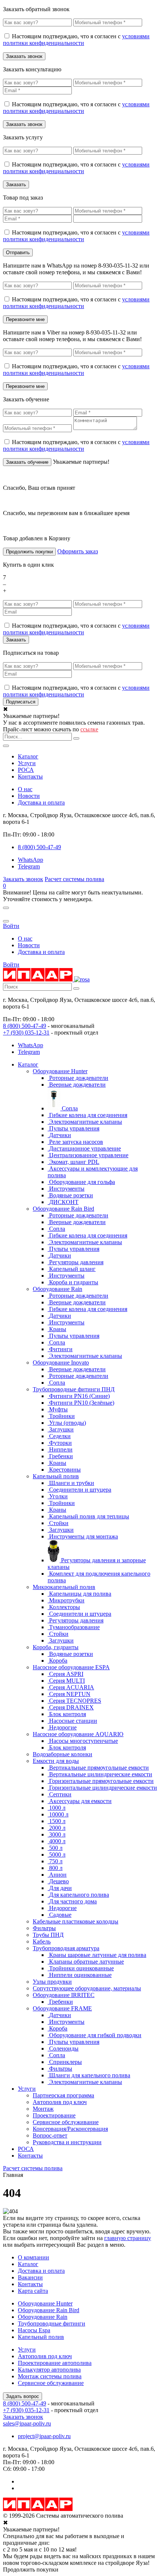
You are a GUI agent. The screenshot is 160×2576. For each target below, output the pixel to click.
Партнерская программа (63, 2095)
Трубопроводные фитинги (52, 2323)
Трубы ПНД (48, 1935)
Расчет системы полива (74, 879)
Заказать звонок (23, 879)
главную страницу (128, 2238)
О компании (33, 2257)
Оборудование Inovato (61, 1363)
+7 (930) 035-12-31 (26, 1033)
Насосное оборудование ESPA (71, 1667)
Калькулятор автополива (49, 2370)
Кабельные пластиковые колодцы (76, 1921)
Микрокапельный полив (64, 1587)
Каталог (28, 756)
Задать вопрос (23, 2396)
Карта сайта (33, 2291)
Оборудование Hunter (60, 1071)
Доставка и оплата (41, 802)
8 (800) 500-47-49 (25, 1026)
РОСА (26, 770)
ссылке (89, 729)
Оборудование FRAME (62, 2008)
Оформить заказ (78, 551)
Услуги (27, 763)
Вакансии (30, 2277)
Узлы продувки (52, 1982)
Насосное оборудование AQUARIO (78, 1734)
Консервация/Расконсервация (70, 2129)
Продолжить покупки (29, 552)
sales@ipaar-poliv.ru (27, 2423)
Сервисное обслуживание (66, 2122)
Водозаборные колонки (63, 1754)
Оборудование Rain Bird (63, 1209)
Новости (29, 796)
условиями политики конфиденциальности (76, 40)
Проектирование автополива (55, 2363)
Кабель (42, 1941)
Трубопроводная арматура (66, 1948)
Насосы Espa (34, 2330)
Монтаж (43, 2109)
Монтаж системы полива (50, 2376)
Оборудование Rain (57, 1289)
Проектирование (54, 2115)
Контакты (30, 776)
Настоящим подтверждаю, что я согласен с (76, 40)
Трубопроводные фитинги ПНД (74, 1389)
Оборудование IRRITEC (64, 1995)
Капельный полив (56, 1476)
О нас (25, 789)
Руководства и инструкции (67, 2142)
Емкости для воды (56, 1761)
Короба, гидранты (56, 1647)
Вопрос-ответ (50, 2135)
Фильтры (44, 1928)
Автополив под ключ (60, 2102)
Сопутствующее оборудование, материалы (87, 1988)
